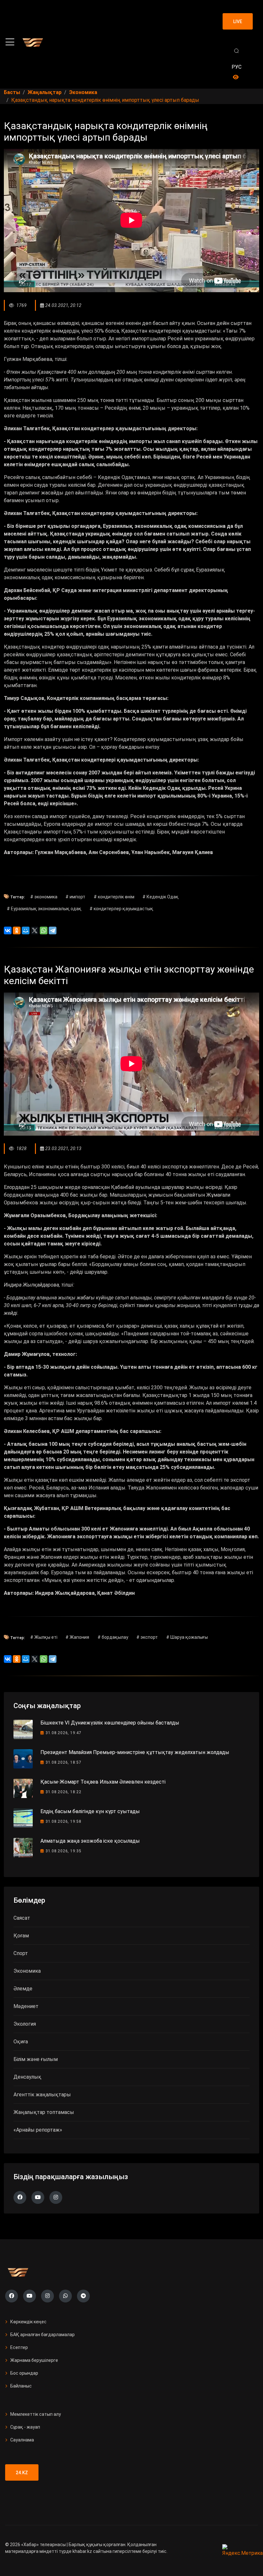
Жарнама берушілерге (34, 2360)
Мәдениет (26, 2006)
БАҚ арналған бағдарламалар (42, 2335)
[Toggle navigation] (10, 42)
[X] (35, 930)
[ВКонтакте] (8, 930)
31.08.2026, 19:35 (64, 1851)
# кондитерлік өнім (114, 897)
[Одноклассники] (17, 930)
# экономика (44, 897)
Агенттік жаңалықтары (42, 2095)
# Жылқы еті (44, 1637)
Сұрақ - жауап (25, 2427)
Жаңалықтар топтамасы (44, 2112)
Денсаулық (27, 2077)
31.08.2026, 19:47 (64, 1733)
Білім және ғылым (36, 2059)
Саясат (22, 1918)
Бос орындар (24, 2373)
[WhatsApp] (44, 930)
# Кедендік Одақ (161, 897)
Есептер (19, 2347)
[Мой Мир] (26, 930)
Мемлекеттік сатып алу (36, 2414)
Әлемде (23, 1989)
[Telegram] (53, 930)
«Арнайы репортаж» (38, 2130)
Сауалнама (22, 2440)
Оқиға (21, 2042)
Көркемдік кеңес (28, 2322)
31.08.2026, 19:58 (64, 1821)
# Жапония (77, 1637)
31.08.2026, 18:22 (64, 1792)
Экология (25, 2024)
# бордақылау (113, 1637)
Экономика (27, 1971)
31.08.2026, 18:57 (64, 1762)
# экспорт (147, 1637)
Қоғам (21, 1936)
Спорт (21, 1953)
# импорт (75, 897)
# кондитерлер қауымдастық (121, 909)
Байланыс (21, 2386)
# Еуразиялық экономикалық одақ (44, 909)
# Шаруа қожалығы (187, 1637)
